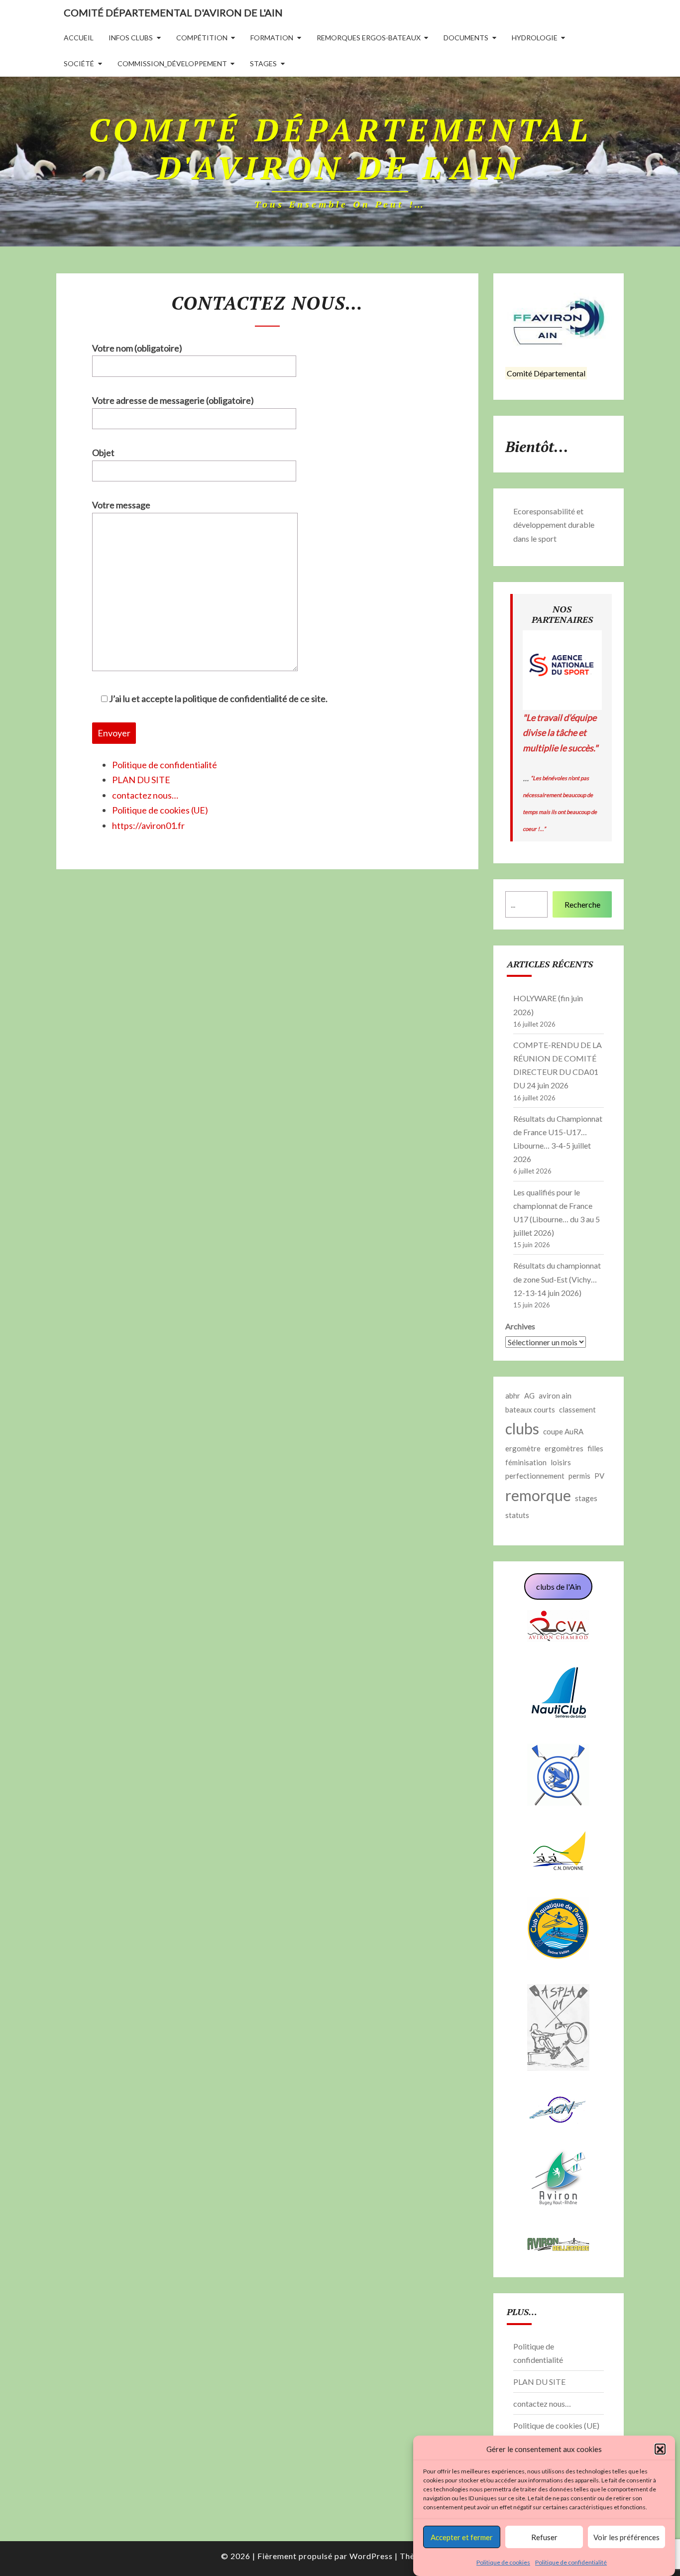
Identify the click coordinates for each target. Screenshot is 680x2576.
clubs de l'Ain (559, 1586)
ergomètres (564, 1448)
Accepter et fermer (462, 2537)
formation (272, 38)
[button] (660, 2450)
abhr (513, 1396)
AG (529, 1396)
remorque (538, 1495)
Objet (103, 453)
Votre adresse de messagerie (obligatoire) (173, 400)
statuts (517, 1515)
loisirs (561, 1462)
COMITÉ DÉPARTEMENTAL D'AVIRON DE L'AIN (173, 12)
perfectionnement (535, 1476)
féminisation (526, 1462)
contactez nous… (145, 795)
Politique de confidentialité (571, 2562)
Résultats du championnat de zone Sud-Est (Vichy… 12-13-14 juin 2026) (557, 1279)
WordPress (371, 2556)
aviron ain (555, 1396)
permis (579, 1476)
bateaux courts (530, 1409)
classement (577, 1409)
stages (263, 63)
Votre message (121, 505)
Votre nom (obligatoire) (137, 348)
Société (79, 63)
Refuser (544, 2537)
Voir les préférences (626, 2537)
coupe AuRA (563, 1431)
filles (595, 1448)
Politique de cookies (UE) (160, 810)
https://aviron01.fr (148, 825)
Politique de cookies (503, 2562)
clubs (522, 1428)
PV (599, 1476)
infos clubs (131, 38)
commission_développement (172, 63)
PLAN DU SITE (141, 780)
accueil (79, 38)
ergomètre (523, 1448)
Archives (520, 1326)
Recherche (582, 904)
